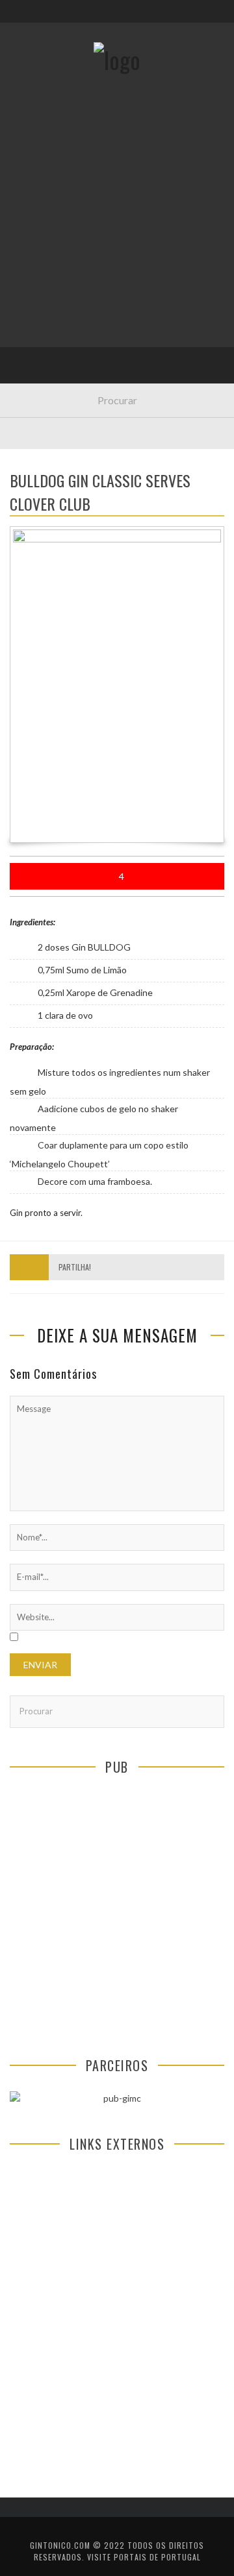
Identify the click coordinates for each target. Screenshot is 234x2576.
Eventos (37, 183)
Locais (34, 289)
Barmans (39, 342)
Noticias (38, 316)
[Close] (19, 19)
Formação (42, 369)
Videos (34, 395)
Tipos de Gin (46, 262)
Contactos (44, 86)
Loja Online (44, 236)
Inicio (32, 156)
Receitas (38, 209)
